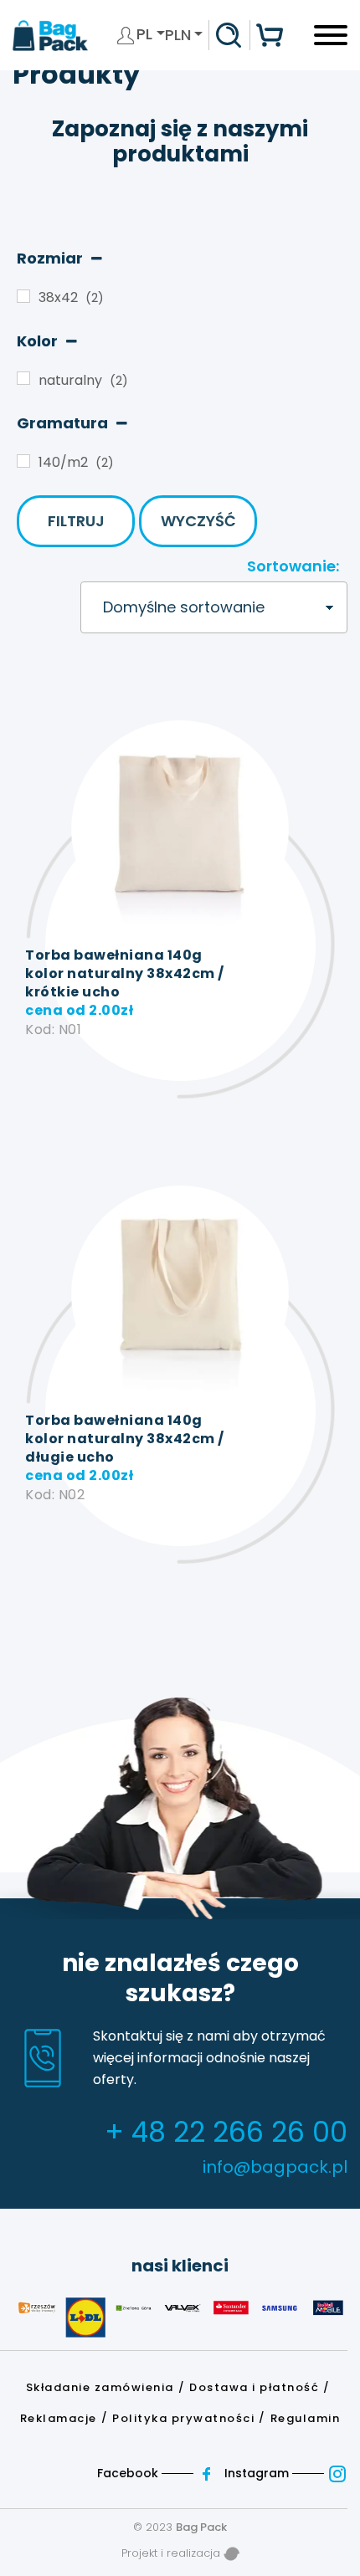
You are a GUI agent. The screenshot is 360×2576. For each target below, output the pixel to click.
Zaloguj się (126, 35)
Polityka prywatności (183, 2418)
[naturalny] (23, 378)
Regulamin (306, 2418)
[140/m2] (23, 461)
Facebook (129, 2473)
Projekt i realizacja (172, 2553)
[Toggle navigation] (331, 41)
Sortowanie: (293, 566)
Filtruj (76, 521)
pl (147, 34)
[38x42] (23, 296)
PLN (178, 35)
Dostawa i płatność (254, 2387)
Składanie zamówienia (100, 2387)
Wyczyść (198, 521)
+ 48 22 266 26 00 (226, 2132)
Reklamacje (59, 2418)
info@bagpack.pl (275, 2167)
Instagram (258, 2473)
